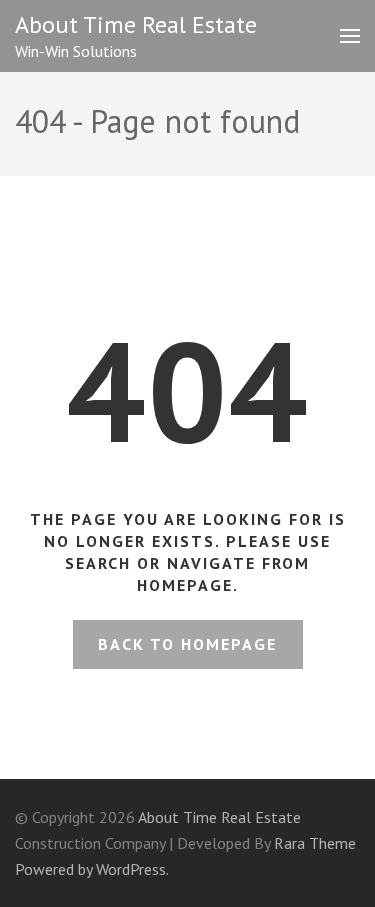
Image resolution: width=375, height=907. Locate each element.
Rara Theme (315, 843)
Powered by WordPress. (92, 869)
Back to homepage (187, 644)
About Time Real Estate (136, 24)
